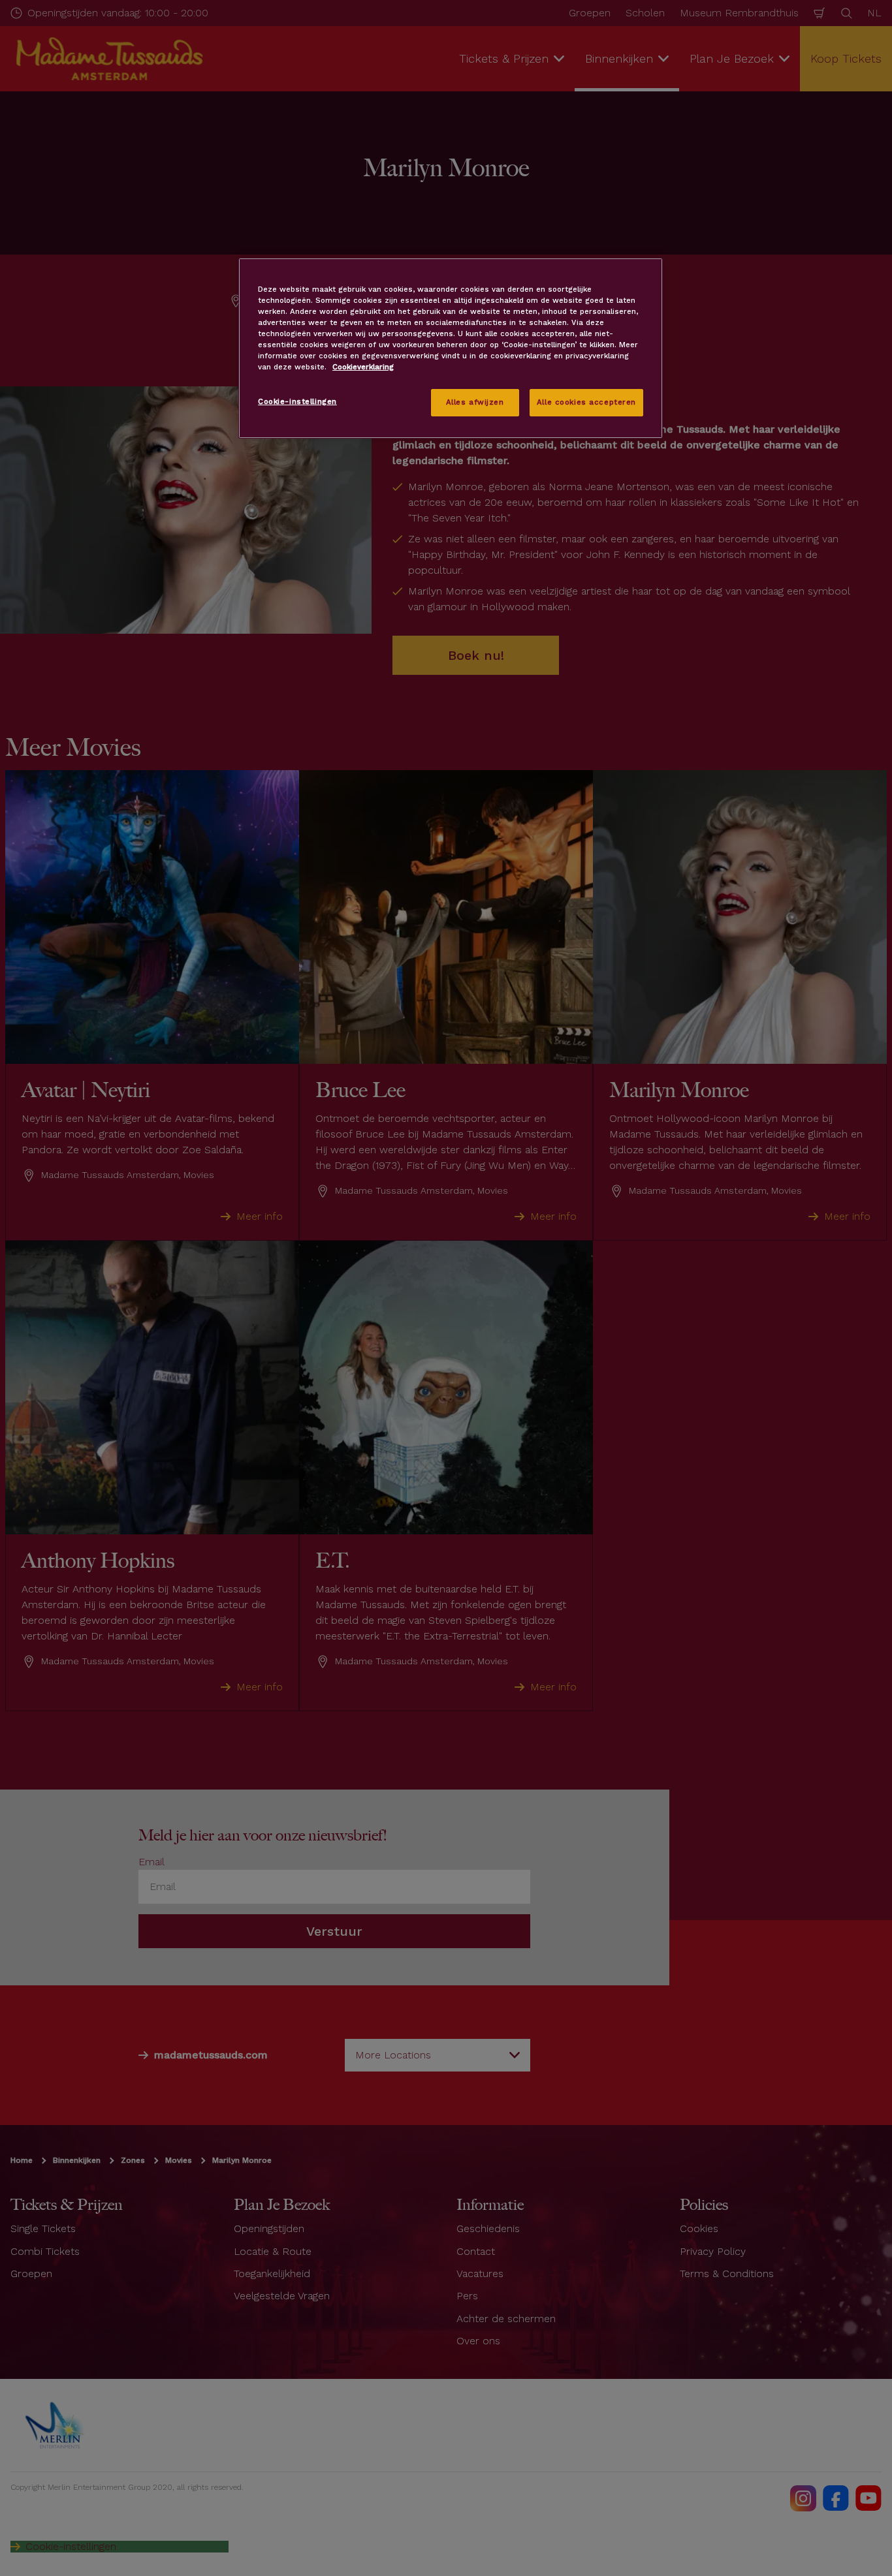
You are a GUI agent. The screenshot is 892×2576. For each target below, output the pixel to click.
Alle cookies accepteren (586, 402)
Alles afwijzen (475, 402)
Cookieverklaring (363, 367)
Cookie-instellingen (297, 401)
